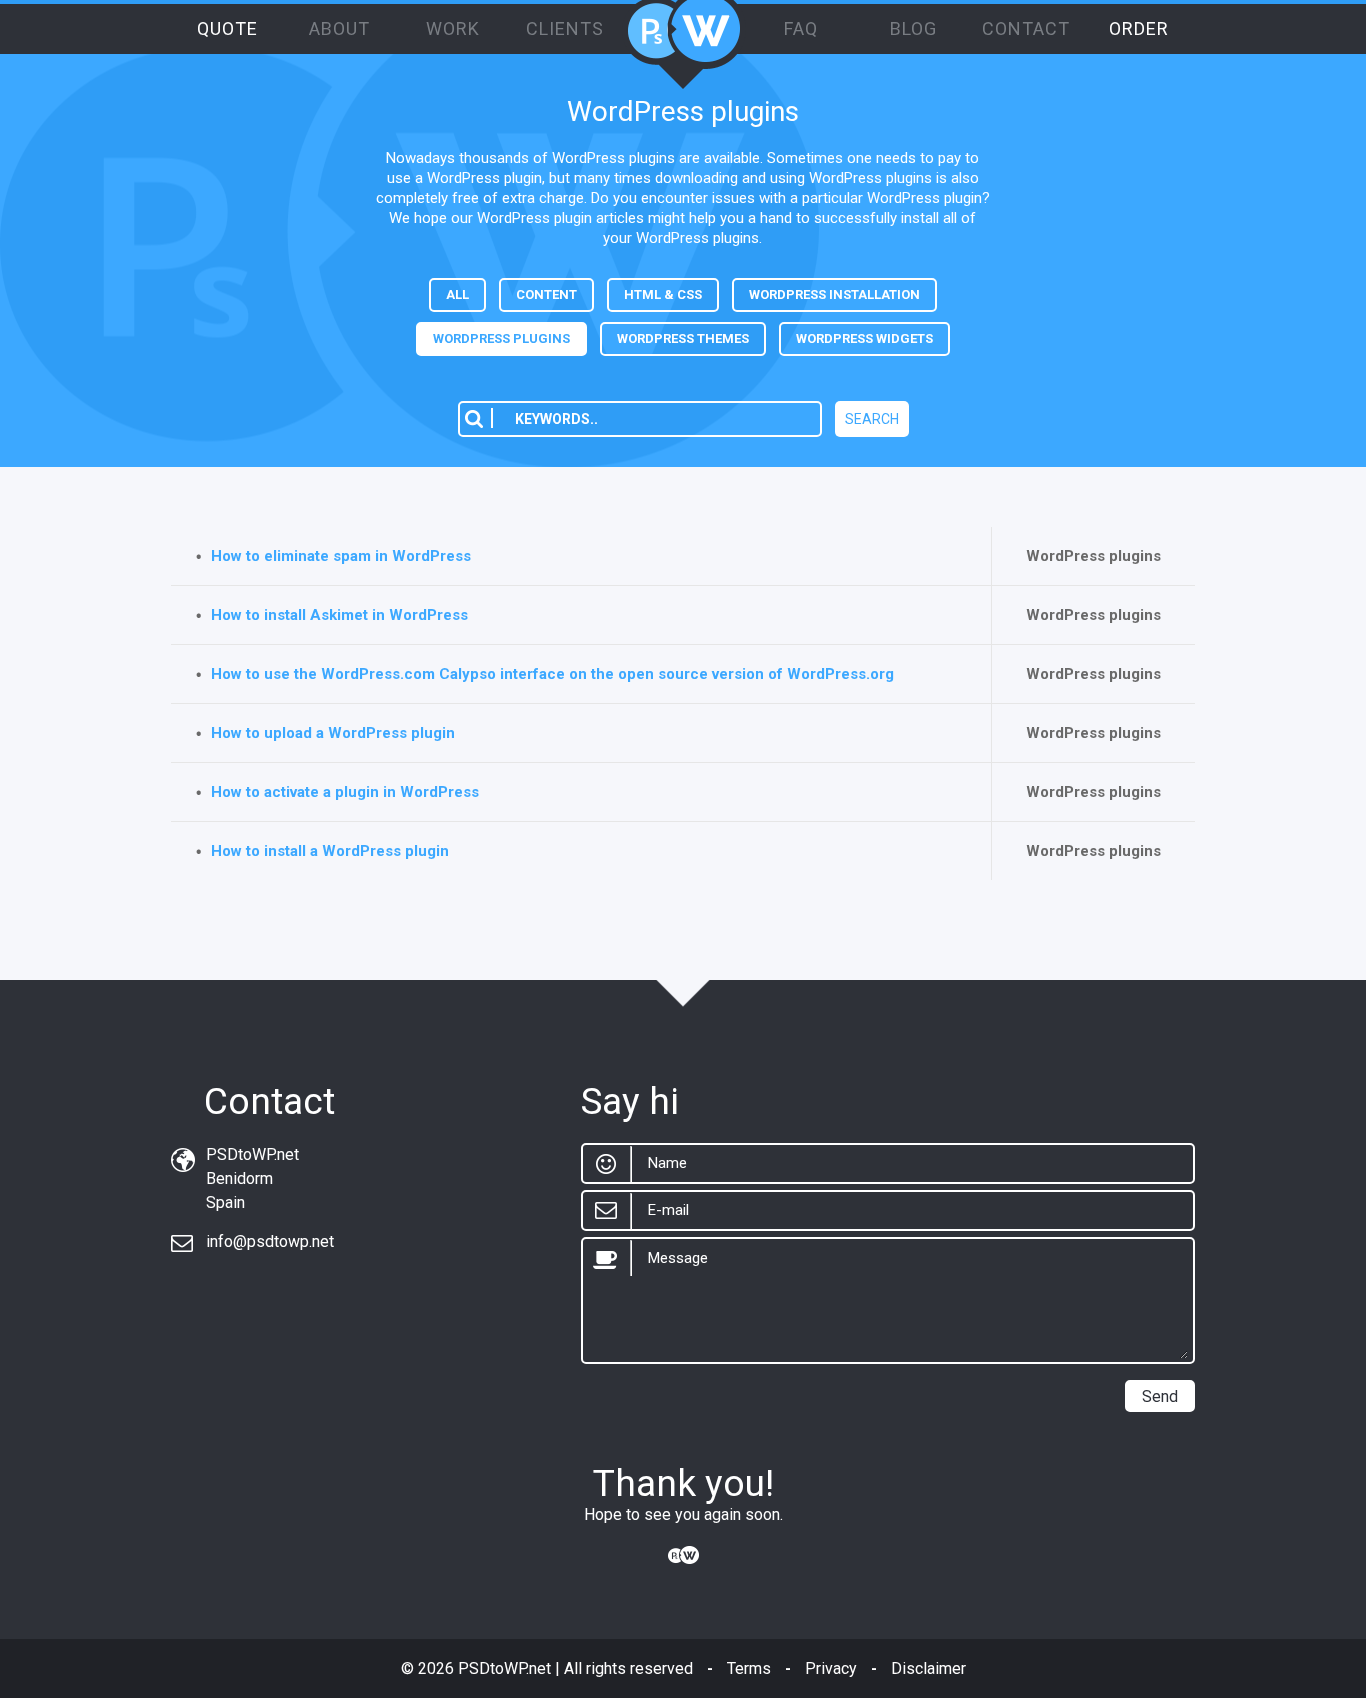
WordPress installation (834, 294)
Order (1139, 28)
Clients (565, 28)
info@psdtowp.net (270, 1241)
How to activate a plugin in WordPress (345, 792)
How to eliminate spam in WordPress (341, 556)
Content (546, 294)
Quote (227, 28)
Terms (749, 1668)
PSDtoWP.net (504, 1668)
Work (453, 28)
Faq (801, 28)
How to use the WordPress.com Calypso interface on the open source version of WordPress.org (552, 674)
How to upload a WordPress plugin (333, 733)
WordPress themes (683, 338)
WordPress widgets (864, 338)
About (339, 28)
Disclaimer (928, 1668)
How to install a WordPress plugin (330, 851)
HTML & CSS (663, 294)
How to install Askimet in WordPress (339, 615)
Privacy (831, 1668)
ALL (457, 294)
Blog (913, 28)
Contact (1026, 28)
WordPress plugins (501, 338)
